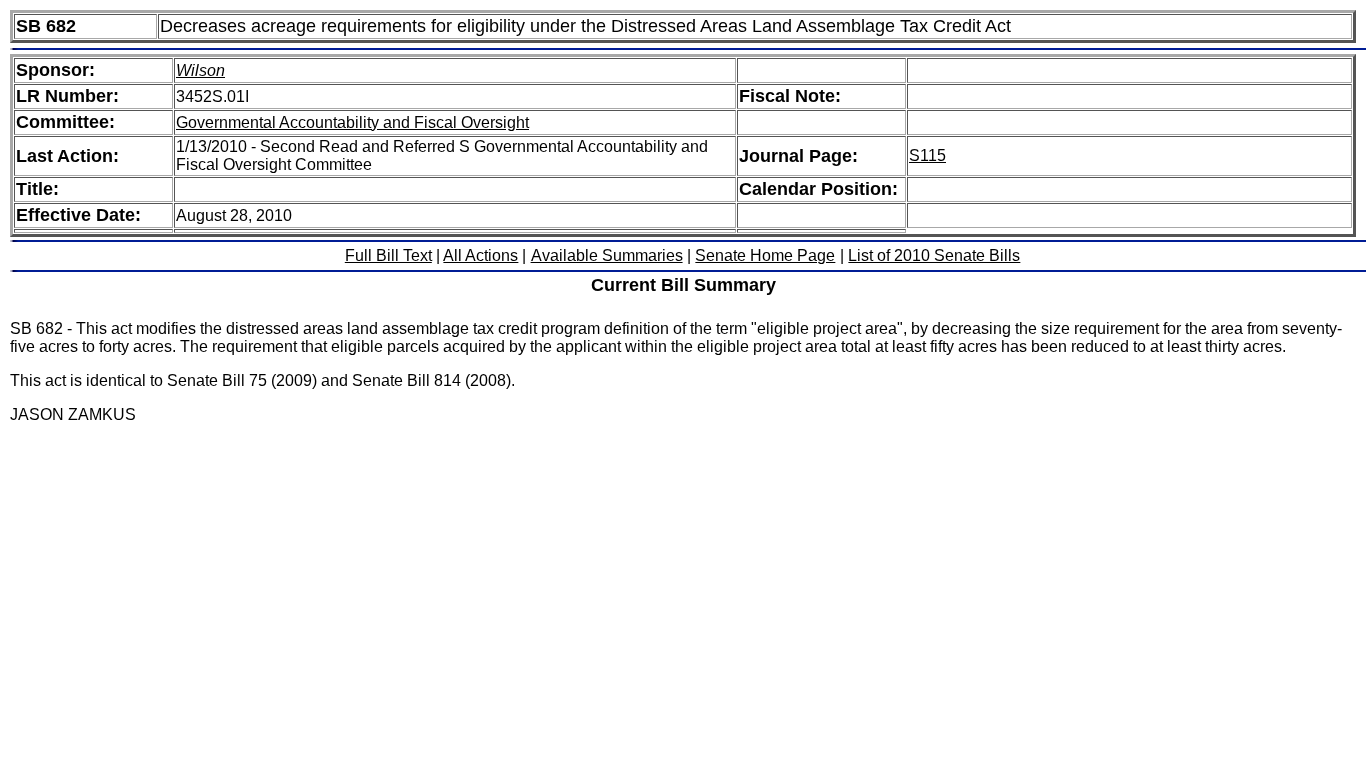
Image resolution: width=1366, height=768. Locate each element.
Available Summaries (607, 255)
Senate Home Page (765, 255)
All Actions (480, 255)
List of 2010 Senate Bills (934, 255)
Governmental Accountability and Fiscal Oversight (352, 122)
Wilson (200, 70)
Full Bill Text (388, 255)
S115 (927, 155)
